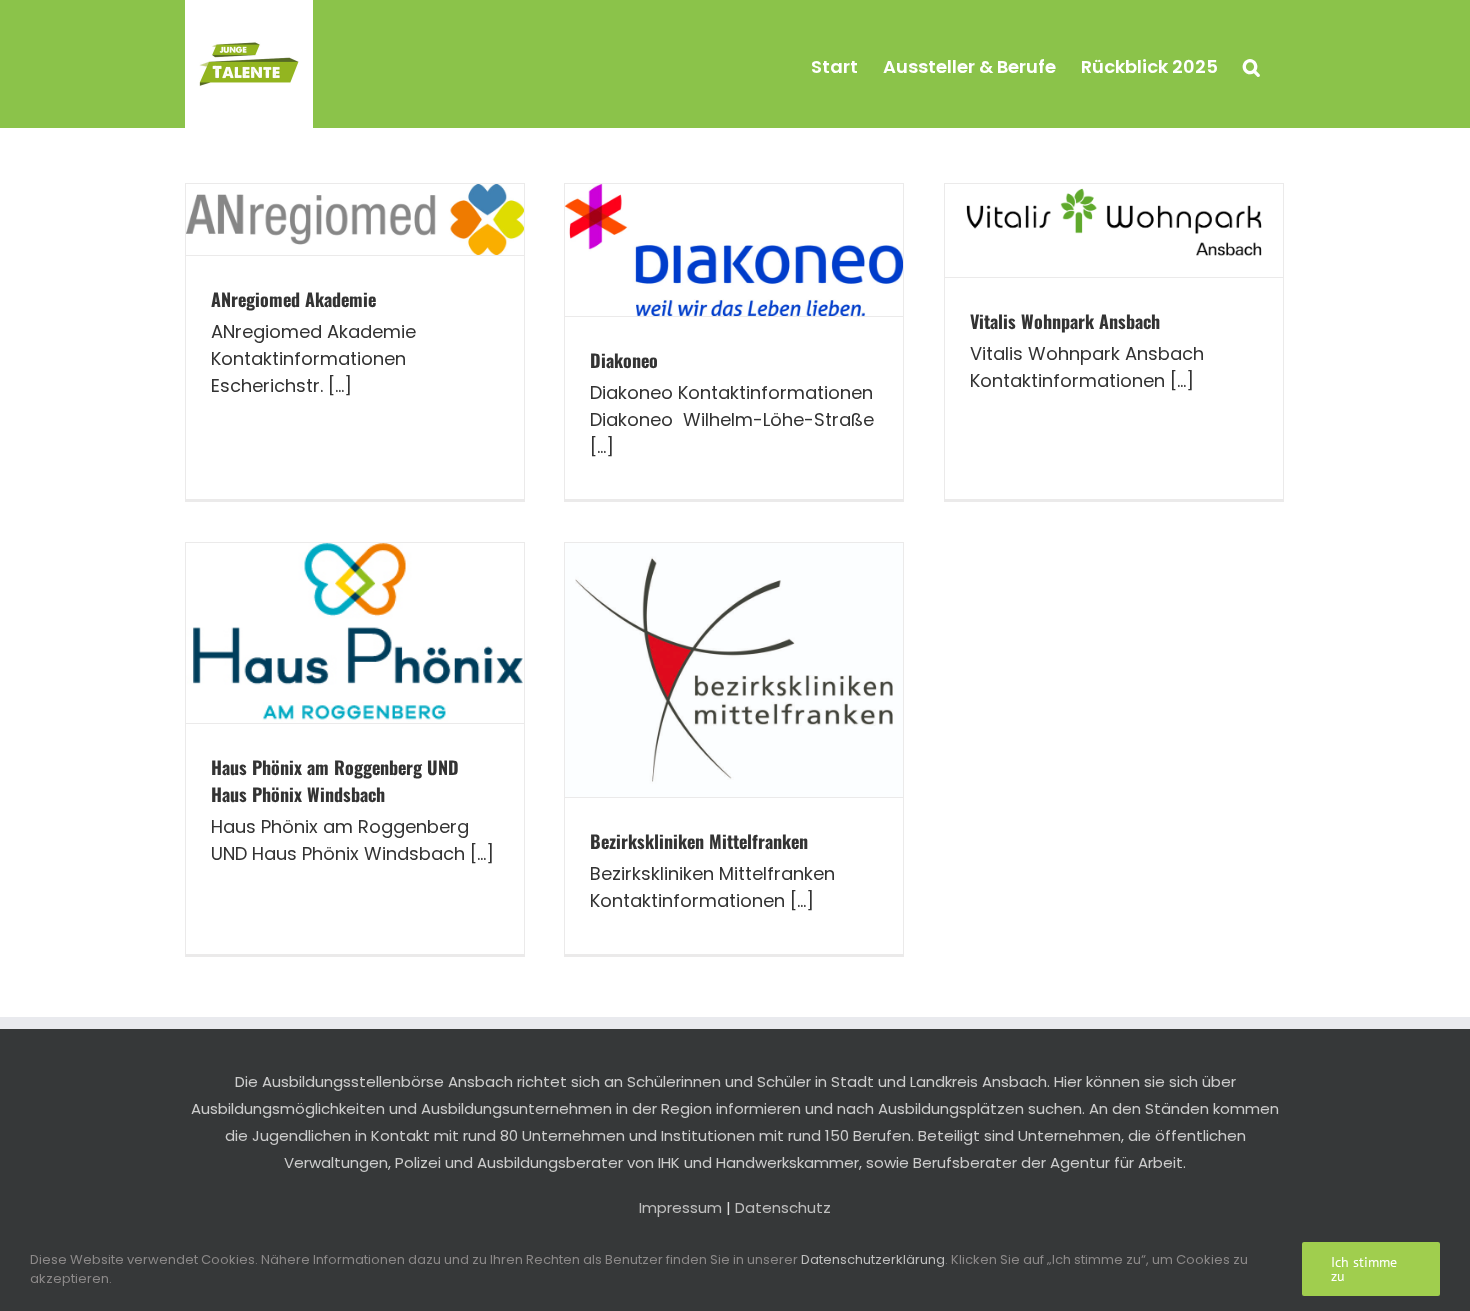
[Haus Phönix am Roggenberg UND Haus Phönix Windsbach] (355, 633)
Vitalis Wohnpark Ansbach (1065, 321)
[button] (1251, 64)
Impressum (680, 1207)
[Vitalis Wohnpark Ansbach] (1114, 230)
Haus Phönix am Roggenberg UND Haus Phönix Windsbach (335, 780)
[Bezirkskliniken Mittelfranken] (734, 670)
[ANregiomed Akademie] (355, 219)
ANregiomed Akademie (293, 299)
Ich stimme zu (1364, 1269)
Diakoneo (624, 360)
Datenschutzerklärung (873, 1259)
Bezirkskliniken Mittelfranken (699, 841)
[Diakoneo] (734, 250)
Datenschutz (783, 1207)
